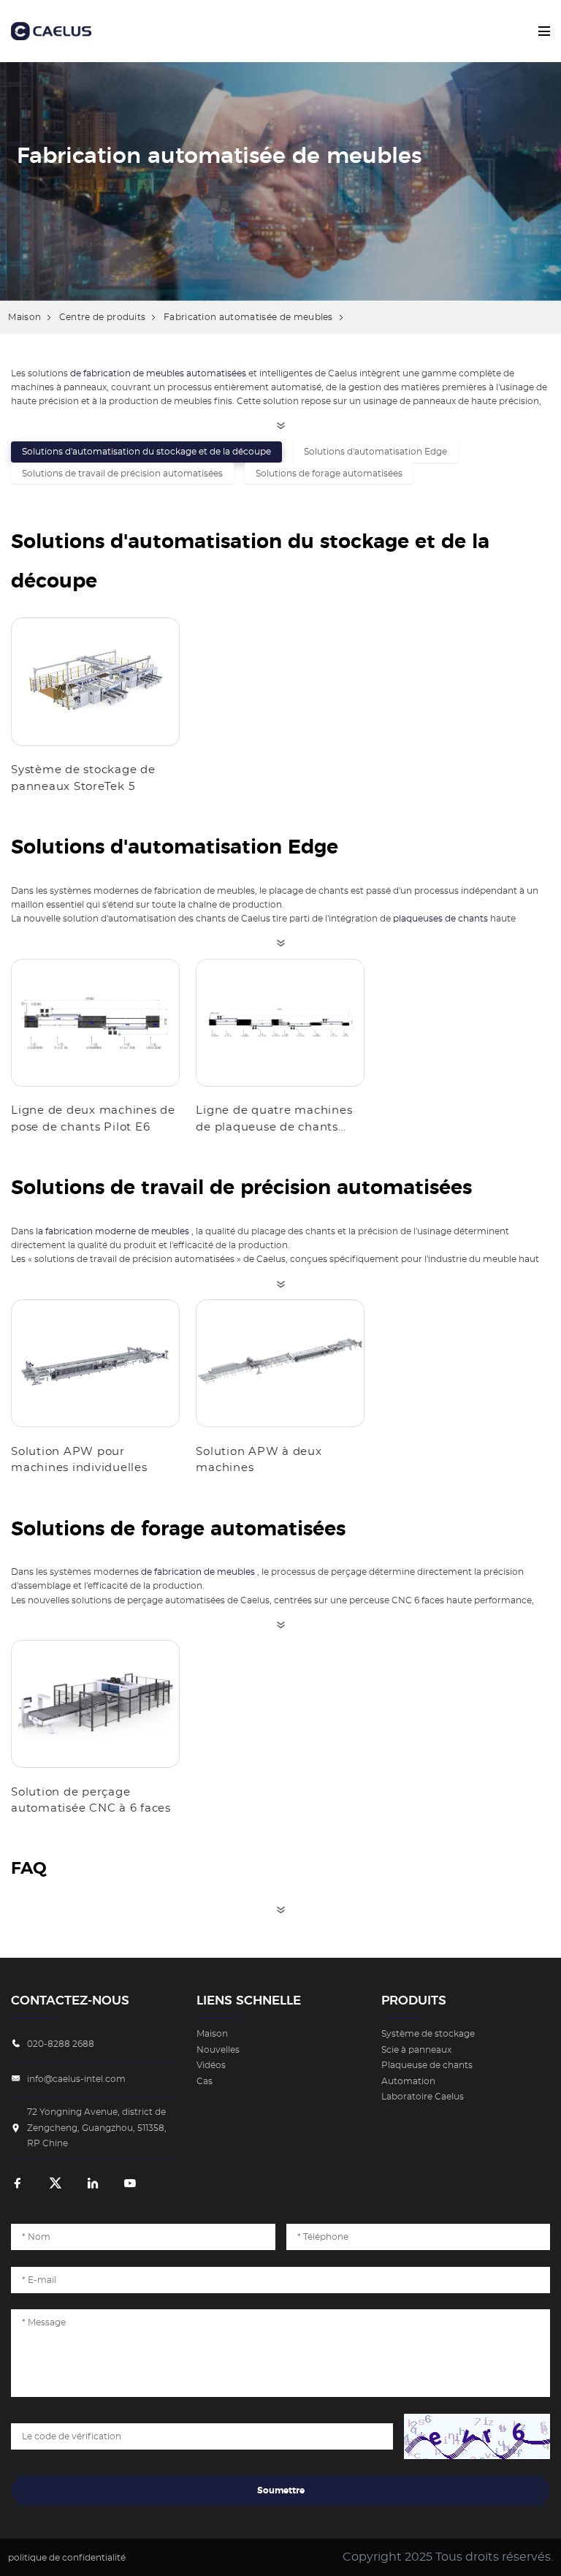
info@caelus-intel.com (76, 2079)
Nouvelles (218, 2050)
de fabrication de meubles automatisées (158, 373)
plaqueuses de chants (440, 919)
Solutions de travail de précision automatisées (122, 474)
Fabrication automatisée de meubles (248, 317)
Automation (408, 2081)
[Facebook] (18, 2184)
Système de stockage (428, 2034)
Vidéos (211, 2065)
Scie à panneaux (416, 2050)
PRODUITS (414, 2001)
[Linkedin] (93, 2184)
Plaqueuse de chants (427, 2065)
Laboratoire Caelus (423, 2097)
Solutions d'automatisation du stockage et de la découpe (146, 452)
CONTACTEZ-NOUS (70, 2001)
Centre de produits (103, 317)
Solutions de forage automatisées (329, 474)
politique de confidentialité (67, 2558)
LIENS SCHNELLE (249, 2001)
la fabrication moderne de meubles (112, 1231)
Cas (205, 2081)
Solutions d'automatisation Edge (375, 452)
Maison (24, 317)
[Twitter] (56, 2184)
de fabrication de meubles (198, 1572)
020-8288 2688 (61, 2044)
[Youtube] (130, 2184)
